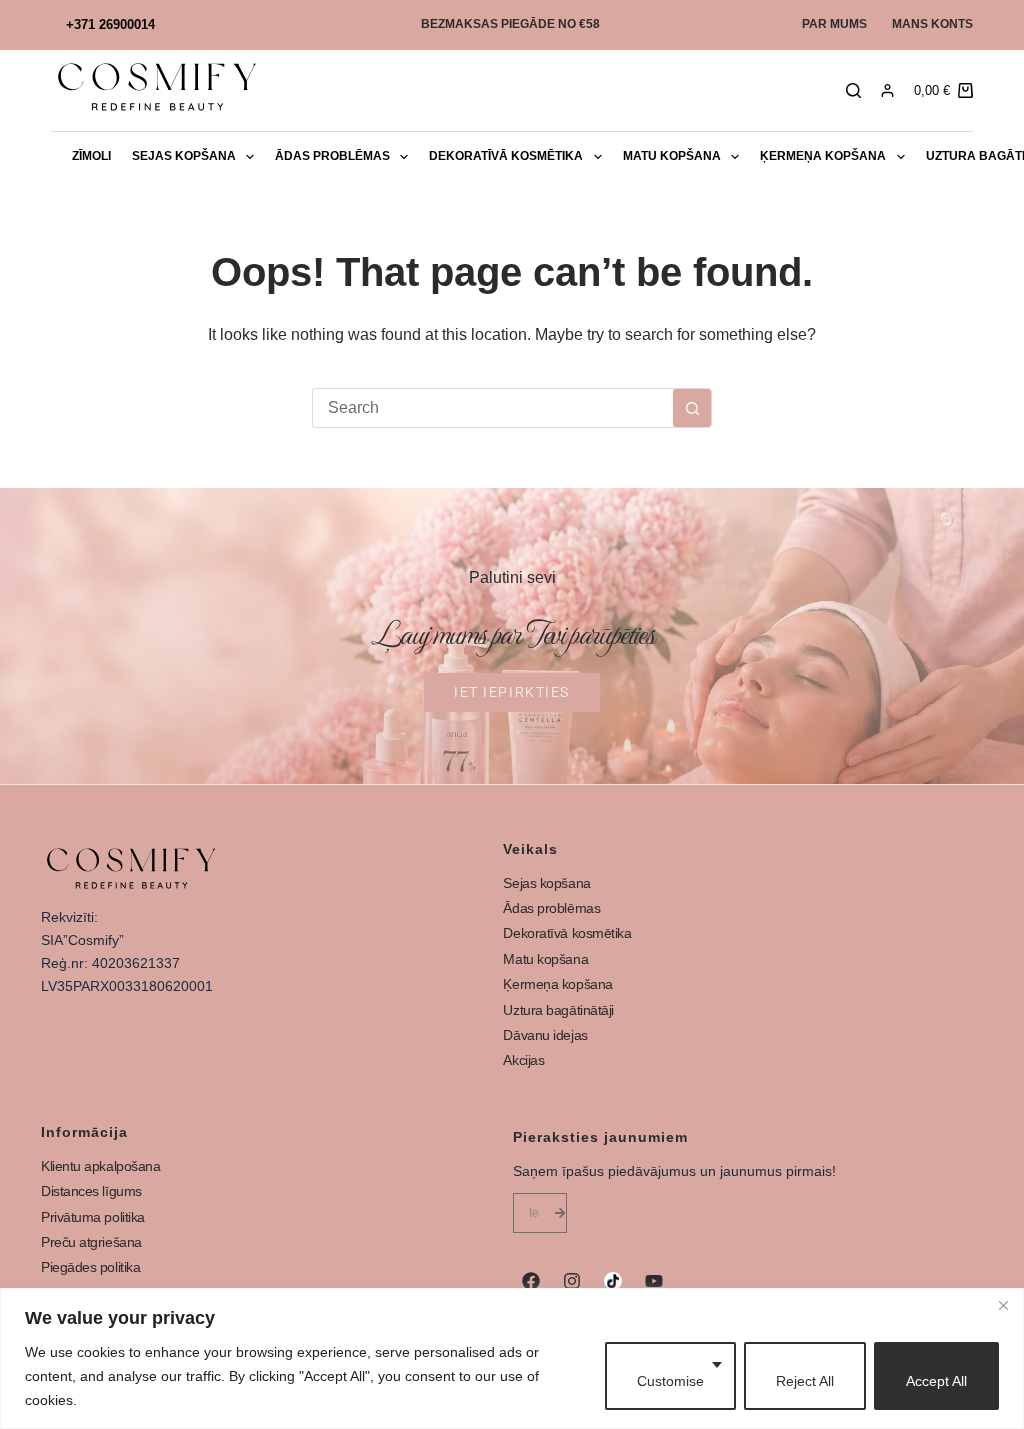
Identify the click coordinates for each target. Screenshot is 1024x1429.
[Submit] (560, 1213)
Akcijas (523, 1060)
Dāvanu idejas (545, 1035)
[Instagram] (572, 1281)
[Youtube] (654, 1281)
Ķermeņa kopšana (823, 156)
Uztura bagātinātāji (558, 1010)
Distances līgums (91, 1191)
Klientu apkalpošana (100, 1166)
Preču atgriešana (91, 1242)
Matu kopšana (672, 156)
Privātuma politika (93, 1217)
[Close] (1003, 1305)
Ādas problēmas (332, 156)
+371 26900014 (110, 24)
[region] (512, 1358)
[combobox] (493, 408)
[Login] (887, 90)
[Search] (853, 90)
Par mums (834, 24)
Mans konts (932, 24)
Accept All (936, 1381)
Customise (670, 1381)
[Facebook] (531, 1281)
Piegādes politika (90, 1267)
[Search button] (692, 408)
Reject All (805, 1381)
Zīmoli (91, 156)
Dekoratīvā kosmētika (506, 156)
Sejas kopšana (184, 156)
